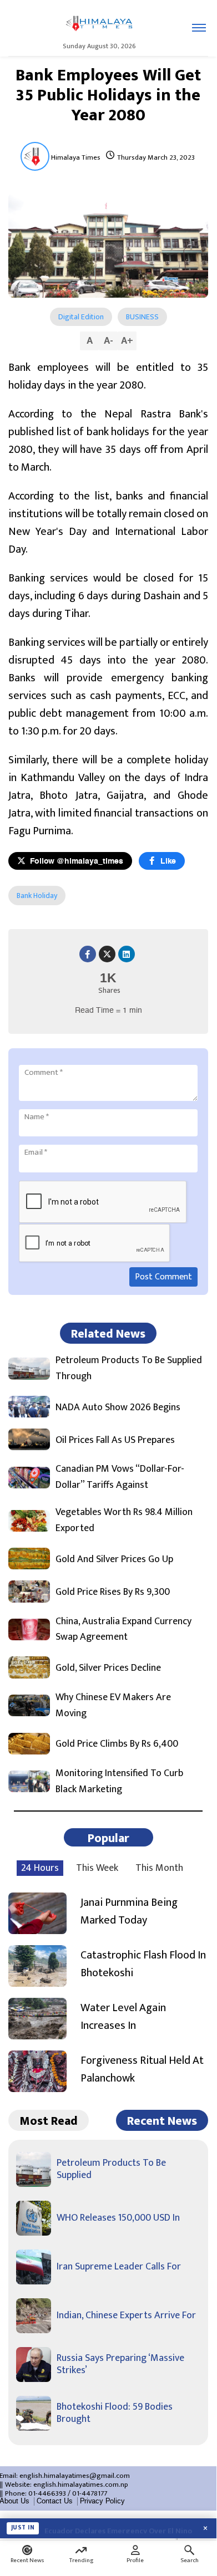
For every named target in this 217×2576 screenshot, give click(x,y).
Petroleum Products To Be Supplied (111, 2169)
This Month (159, 1868)
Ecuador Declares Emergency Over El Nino (118, 2528)
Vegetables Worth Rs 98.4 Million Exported (124, 1521)
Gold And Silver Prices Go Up (114, 1560)
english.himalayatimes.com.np (81, 2485)
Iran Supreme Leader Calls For (119, 2267)
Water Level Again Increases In (123, 2017)
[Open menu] (199, 28)
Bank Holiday (37, 896)
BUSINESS (142, 317)
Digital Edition (81, 317)
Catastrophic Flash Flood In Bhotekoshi (143, 1964)
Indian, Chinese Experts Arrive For (126, 2315)
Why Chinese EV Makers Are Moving (113, 1706)
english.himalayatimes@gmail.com (75, 2476)
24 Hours (40, 1868)
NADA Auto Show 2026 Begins (118, 1408)
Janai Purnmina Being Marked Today (129, 1911)
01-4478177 (90, 2493)
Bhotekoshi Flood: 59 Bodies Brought (115, 2413)
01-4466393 (47, 2493)
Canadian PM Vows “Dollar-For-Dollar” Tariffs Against (120, 1477)
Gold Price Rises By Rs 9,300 (113, 1592)
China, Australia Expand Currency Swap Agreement (123, 1630)
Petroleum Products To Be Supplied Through (129, 1369)
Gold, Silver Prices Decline (108, 1668)
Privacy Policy (102, 2501)
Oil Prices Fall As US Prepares (115, 1440)
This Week (97, 1868)
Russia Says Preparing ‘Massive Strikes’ (120, 2364)
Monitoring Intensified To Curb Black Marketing (119, 1782)
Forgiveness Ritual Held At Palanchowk (142, 2069)
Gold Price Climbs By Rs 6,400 (117, 1744)
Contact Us (55, 2501)
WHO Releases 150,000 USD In (118, 2218)
